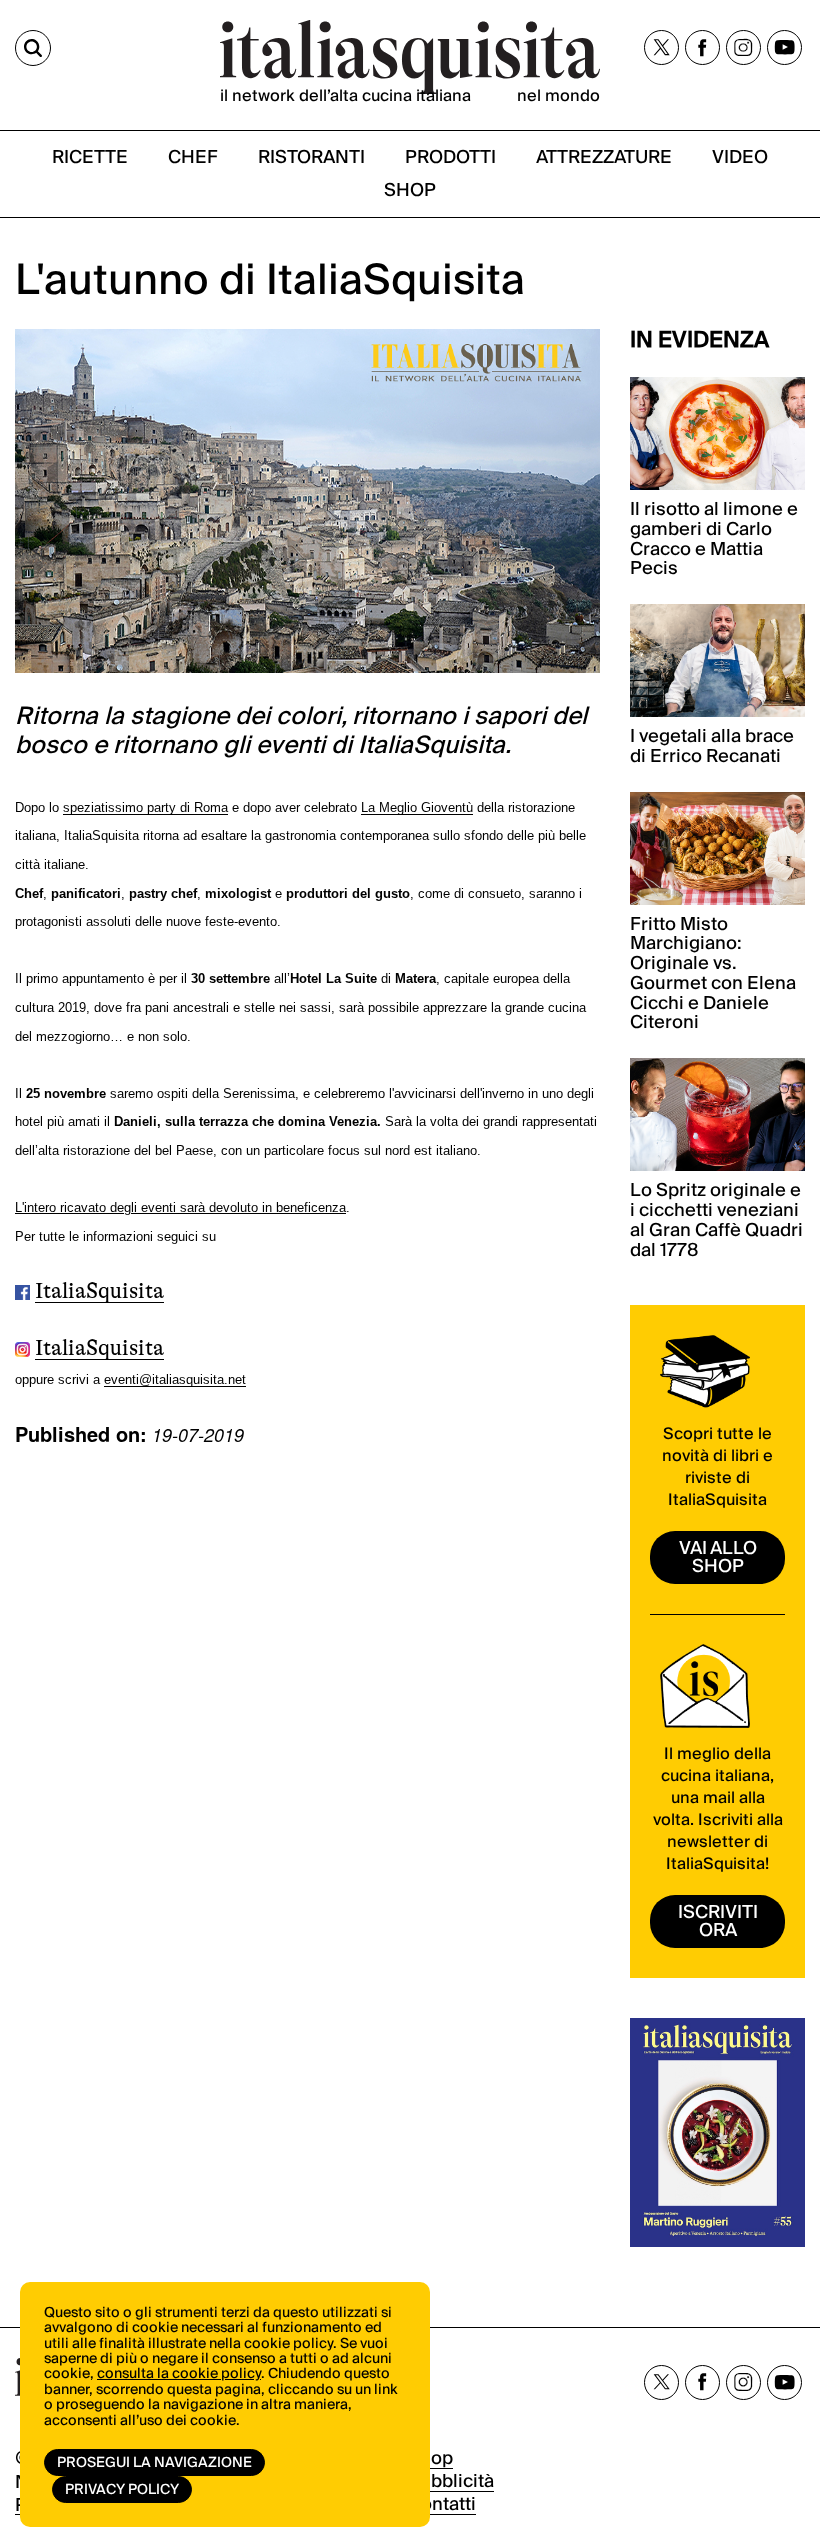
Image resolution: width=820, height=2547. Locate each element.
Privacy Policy (122, 2490)
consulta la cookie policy (179, 2374)
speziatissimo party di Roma (145, 807)
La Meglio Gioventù (417, 807)
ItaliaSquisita (99, 1290)
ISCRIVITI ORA (718, 1921)
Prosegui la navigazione (154, 2463)
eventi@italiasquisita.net (175, 1379)
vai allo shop (718, 1557)
